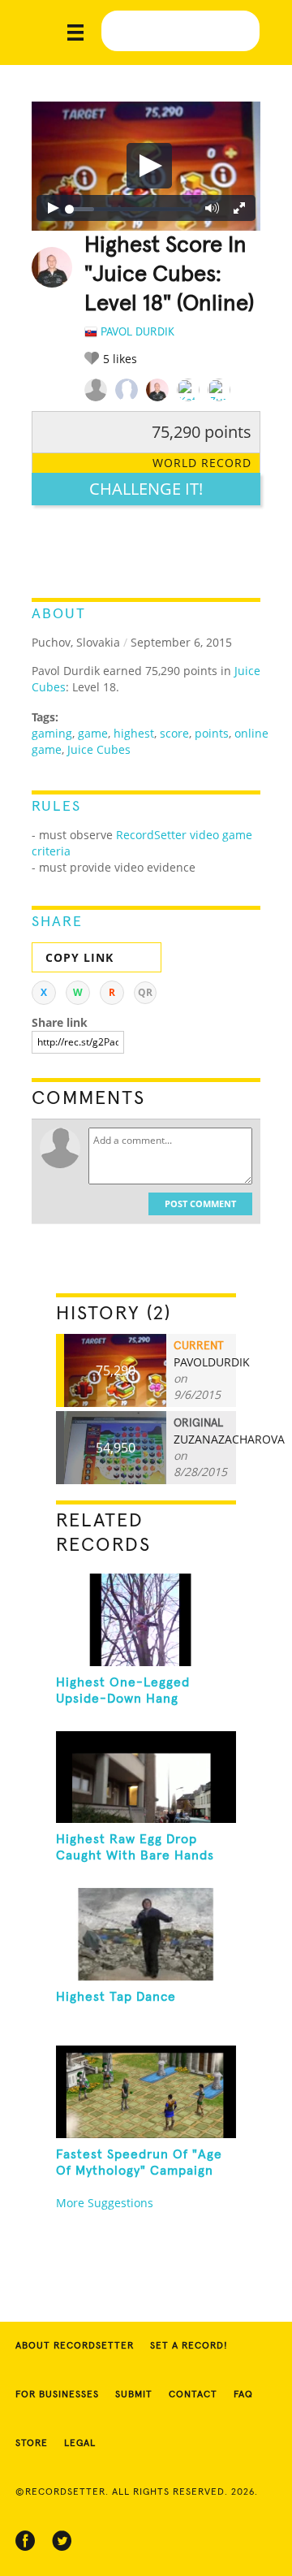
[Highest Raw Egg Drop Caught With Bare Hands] (146, 1777)
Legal (80, 2444)
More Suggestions (105, 2203)
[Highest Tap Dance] (146, 1934)
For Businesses (57, 2395)
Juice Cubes (99, 749)
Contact (193, 2395)
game (93, 733)
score (174, 733)
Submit (134, 2395)
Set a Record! (189, 2346)
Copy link (79, 957)
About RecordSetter (75, 2346)
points (212, 733)
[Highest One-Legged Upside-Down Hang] (146, 1620)
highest (134, 733)
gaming (52, 733)
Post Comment (200, 1204)
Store (32, 2444)
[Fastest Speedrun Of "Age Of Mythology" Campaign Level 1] (146, 2092)
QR (145, 992)
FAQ (243, 2395)
